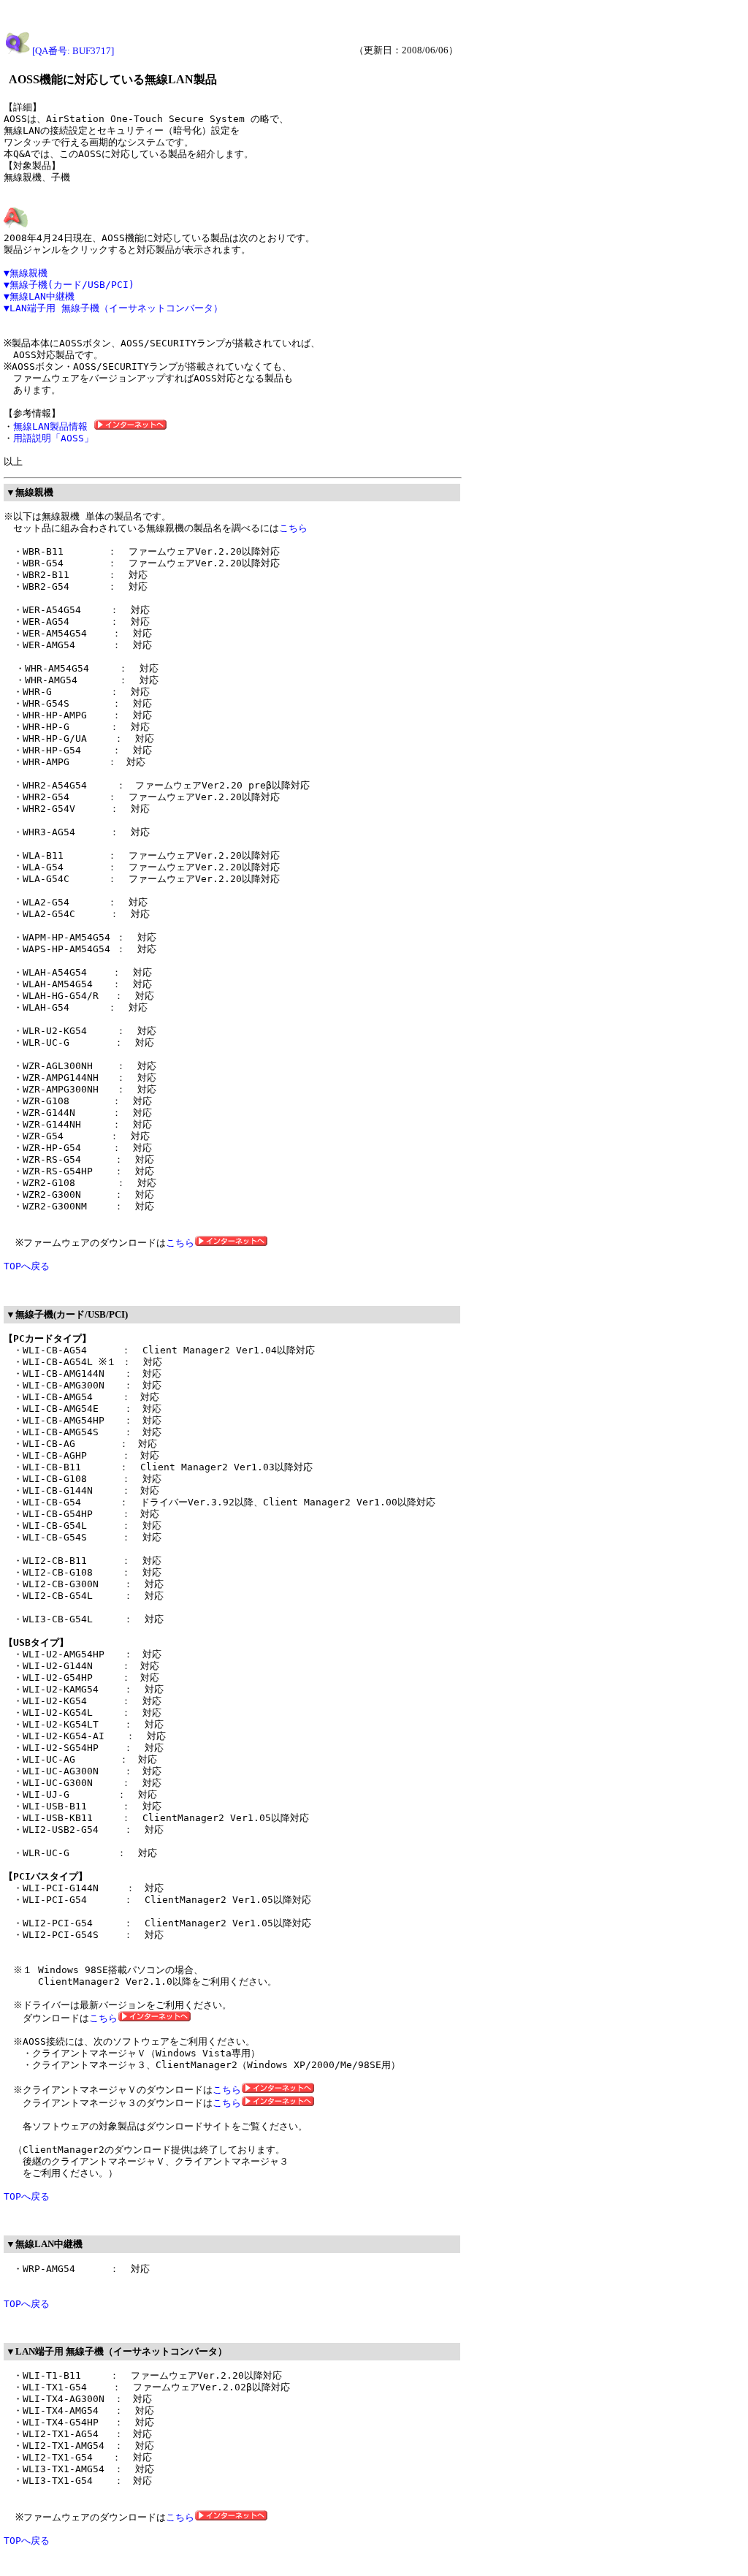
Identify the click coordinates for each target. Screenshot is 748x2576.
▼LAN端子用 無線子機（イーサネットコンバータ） (113, 308)
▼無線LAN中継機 (39, 296)
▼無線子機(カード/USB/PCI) (69, 285)
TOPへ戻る (27, 1266)
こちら (293, 528)
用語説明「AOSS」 (53, 438)
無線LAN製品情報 (53, 426)
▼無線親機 (26, 273)
